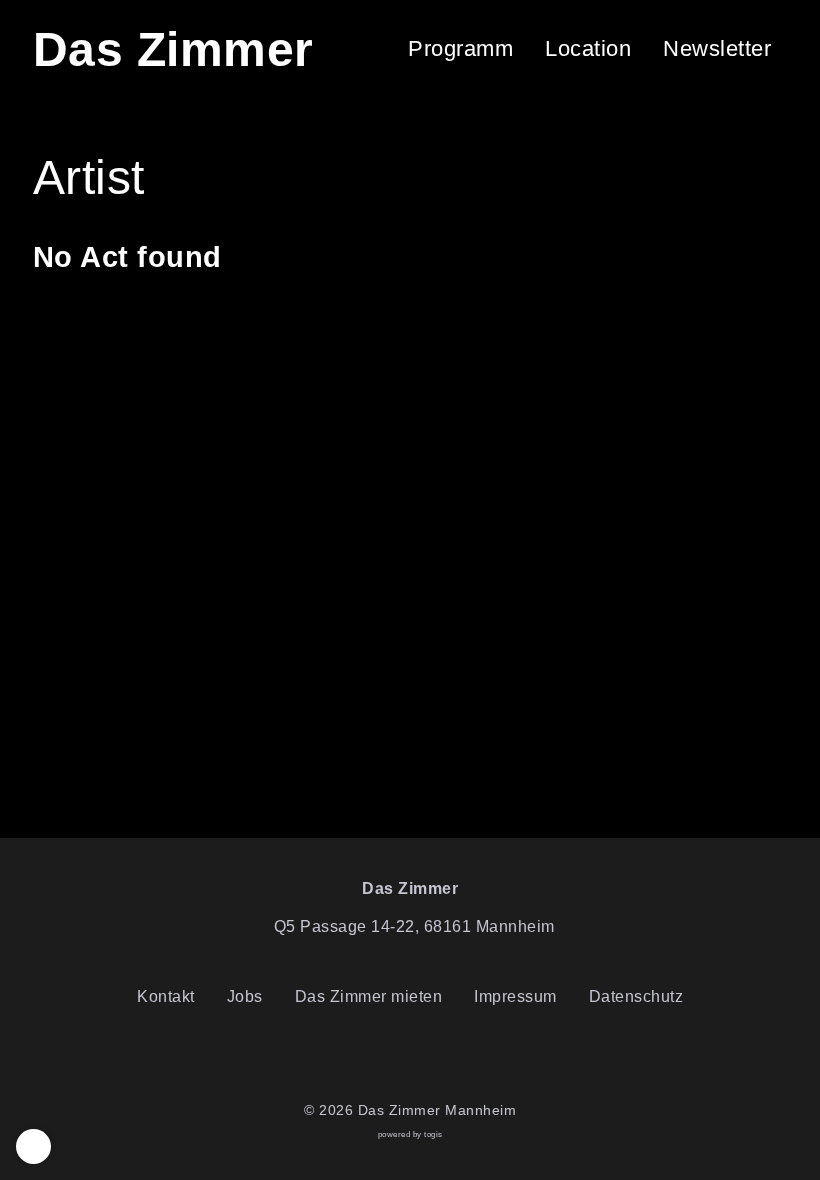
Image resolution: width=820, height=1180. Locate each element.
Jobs (245, 996)
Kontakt (166, 996)
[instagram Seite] (426, 1060)
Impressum (515, 996)
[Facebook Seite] (394, 1060)
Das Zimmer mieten (369, 996)
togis (433, 1134)
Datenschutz (636, 996)
